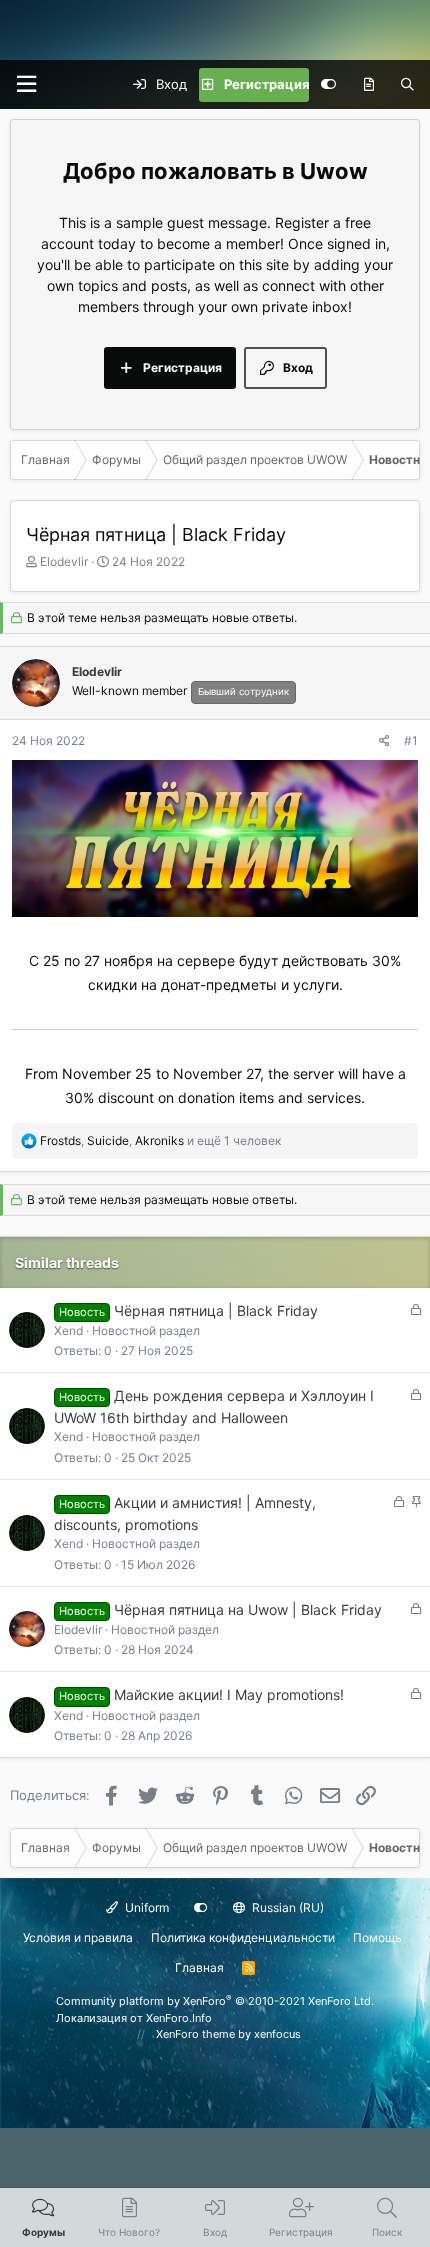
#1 (411, 740)
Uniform (145, 1907)
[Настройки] (328, 85)
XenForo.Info (179, 2018)
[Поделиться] (384, 741)
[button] (26, 84)
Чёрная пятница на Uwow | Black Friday (248, 1609)
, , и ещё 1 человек (160, 1140)
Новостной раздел (146, 1330)
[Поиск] (407, 85)
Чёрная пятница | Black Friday (216, 1310)
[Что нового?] (368, 85)
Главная (199, 1967)
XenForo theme (195, 2034)
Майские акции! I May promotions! (229, 1694)
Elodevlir (64, 561)
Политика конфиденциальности (243, 1937)
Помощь (377, 1937)
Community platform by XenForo (215, 2001)
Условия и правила (78, 1937)
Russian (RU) (286, 1907)
